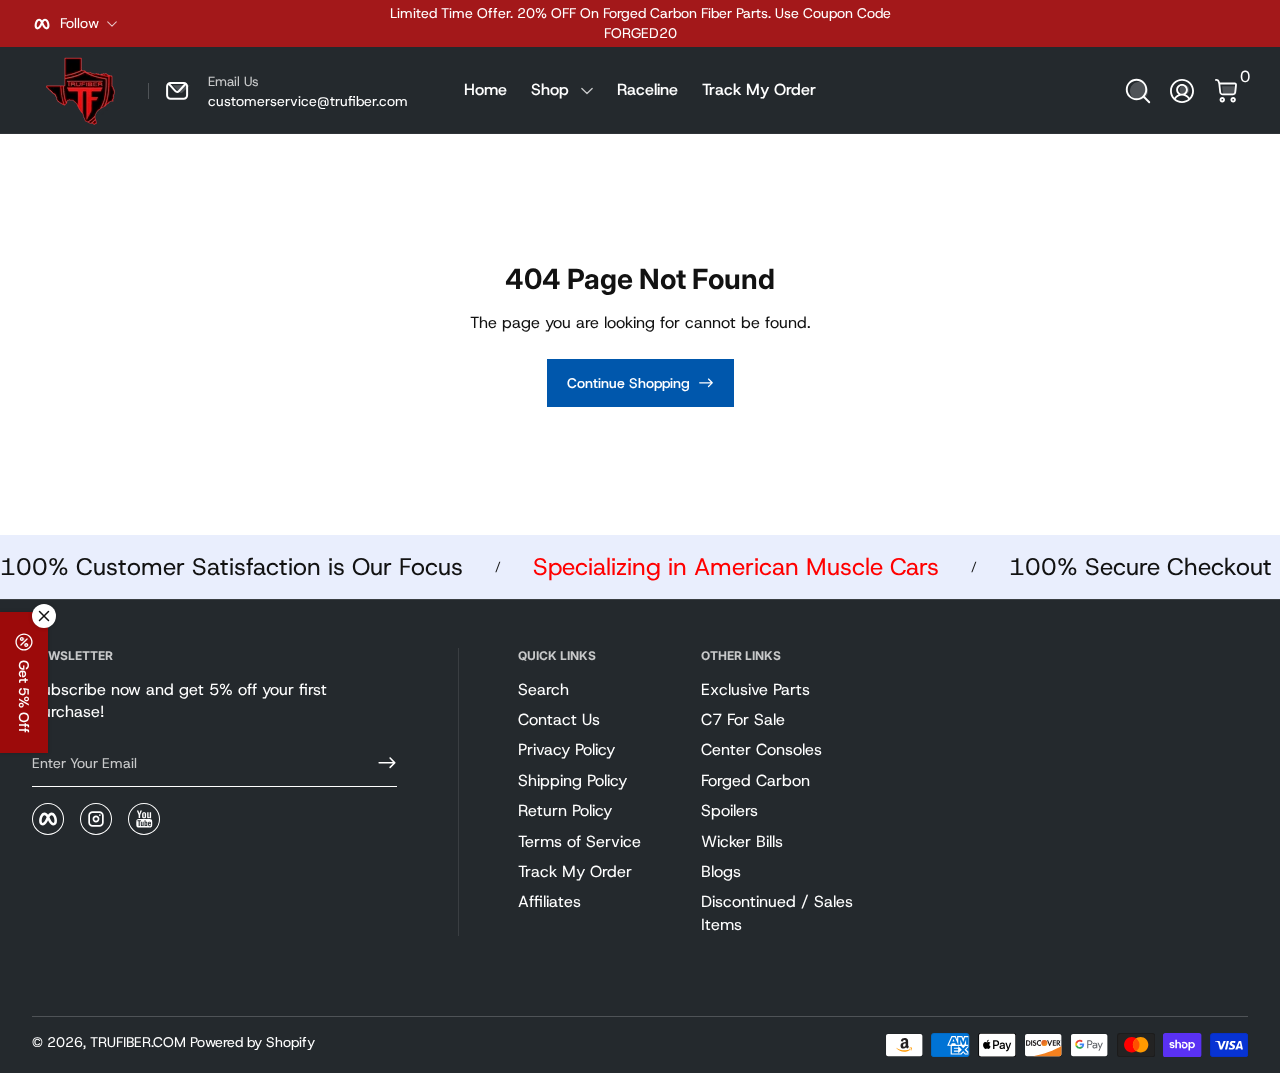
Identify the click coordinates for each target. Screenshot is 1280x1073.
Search (543, 689)
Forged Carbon (755, 780)
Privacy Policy (566, 749)
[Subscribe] (379, 763)
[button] (1138, 91)
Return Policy (565, 810)
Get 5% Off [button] (24, 696)
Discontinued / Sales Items (777, 912)
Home (485, 89)
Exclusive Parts (755, 689)
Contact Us (559, 719)
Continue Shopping (628, 383)
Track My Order (759, 89)
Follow (79, 23)
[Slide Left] (336, 24)
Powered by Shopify (252, 1042)
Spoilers (729, 810)
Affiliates (549, 901)
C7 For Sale (743, 719)
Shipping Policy (572, 780)
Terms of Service (579, 841)
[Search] (1138, 91)
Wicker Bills (742, 841)
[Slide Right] (944, 24)
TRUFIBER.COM (138, 1042)
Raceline (647, 89)
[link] (278, 91)
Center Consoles (761, 749)
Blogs (721, 871)
